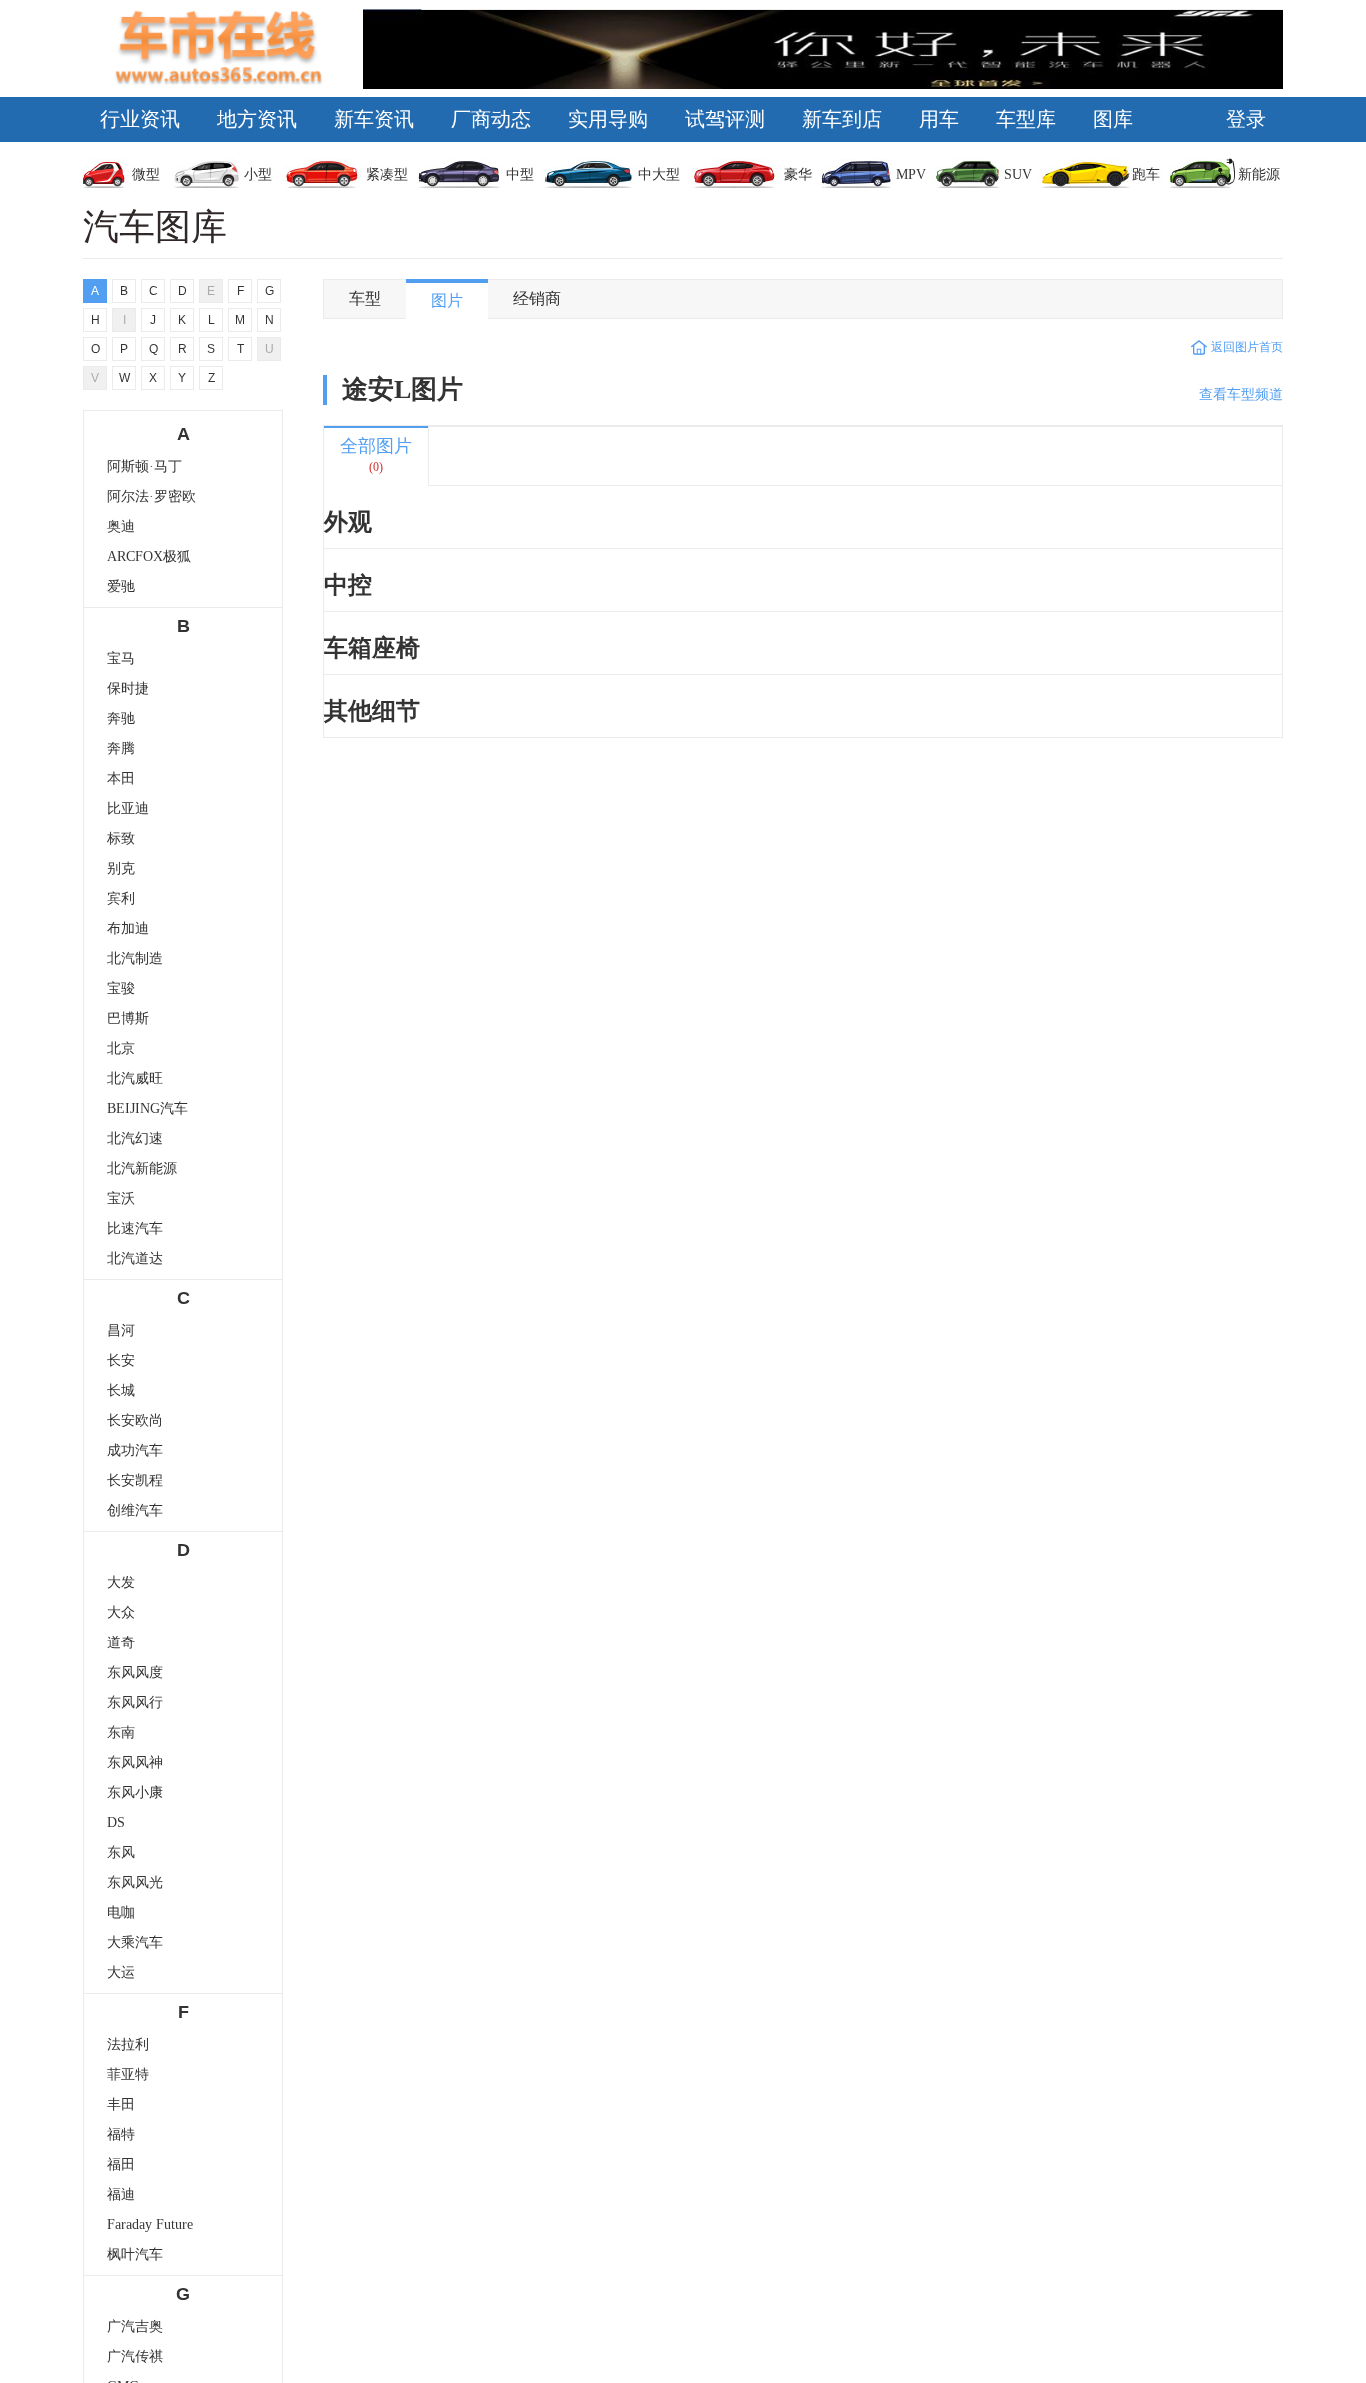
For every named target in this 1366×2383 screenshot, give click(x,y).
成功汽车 (135, 1450)
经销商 (537, 298)
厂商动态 (491, 119)
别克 (121, 868)
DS (116, 1822)
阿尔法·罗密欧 (151, 496)
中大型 (659, 174)
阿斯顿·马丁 (144, 466)
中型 (520, 174)
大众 (121, 1612)
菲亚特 (128, 2074)
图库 (1113, 119)
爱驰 (121, 586)
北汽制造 (135, 958)
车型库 (1026, 119)
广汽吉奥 (135, 2326)
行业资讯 (140, 119)
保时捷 (128, 688)
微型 (146, 174)
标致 (121, 838)
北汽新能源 (142, 1168)
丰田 (121, 2104)
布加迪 (128, 928)
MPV (911, 174)
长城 (121, 1390)
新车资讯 (374, 119)
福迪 (121, 2194)
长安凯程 (135, 1480)
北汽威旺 (135, 1078)
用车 (939, 119)
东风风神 (135, 1762)
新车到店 (842, 119)
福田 (121, 2164)
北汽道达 (135, 1258)
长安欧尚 (135, 1420)
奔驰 (121, 718)
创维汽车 (135, 1510)
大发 (121, 1582)
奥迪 (121, 526)
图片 (447, 300)
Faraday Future (150, 2224)
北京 (121, 1048)
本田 (121, 778)
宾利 (121, 898)
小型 (258, 174)
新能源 (1259, 174)
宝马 (121, 658)
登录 (1246, 119)
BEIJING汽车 (147, 1108)
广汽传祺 (135, 2356)
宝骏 (121, 988)
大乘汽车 (135, 1942)
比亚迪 (128, 808)
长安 (121, 1360)
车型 (365, 298)
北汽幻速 (135, 1138)
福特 (121, 2134)
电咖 (121, 1912)
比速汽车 (135, 1228)
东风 (121, 1852)
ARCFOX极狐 (149, 556)
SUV (1018, 174)
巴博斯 (128, 1018)
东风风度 (135, 1672)
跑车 (1146, 174)
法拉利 (128, 2044)
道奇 (121, 1642)
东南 (121, 1732)
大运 (121, 1972)
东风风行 (135, 1702)
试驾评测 (725, 119)
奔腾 (121, 748)
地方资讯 (257, 119)
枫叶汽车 (135, 2254)
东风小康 (135, 1792)
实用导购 (608, 119)
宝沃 (121, 1198)
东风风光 (135, 1882)
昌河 (121, 1330)
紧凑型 (387, 174)
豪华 (798, 174)
